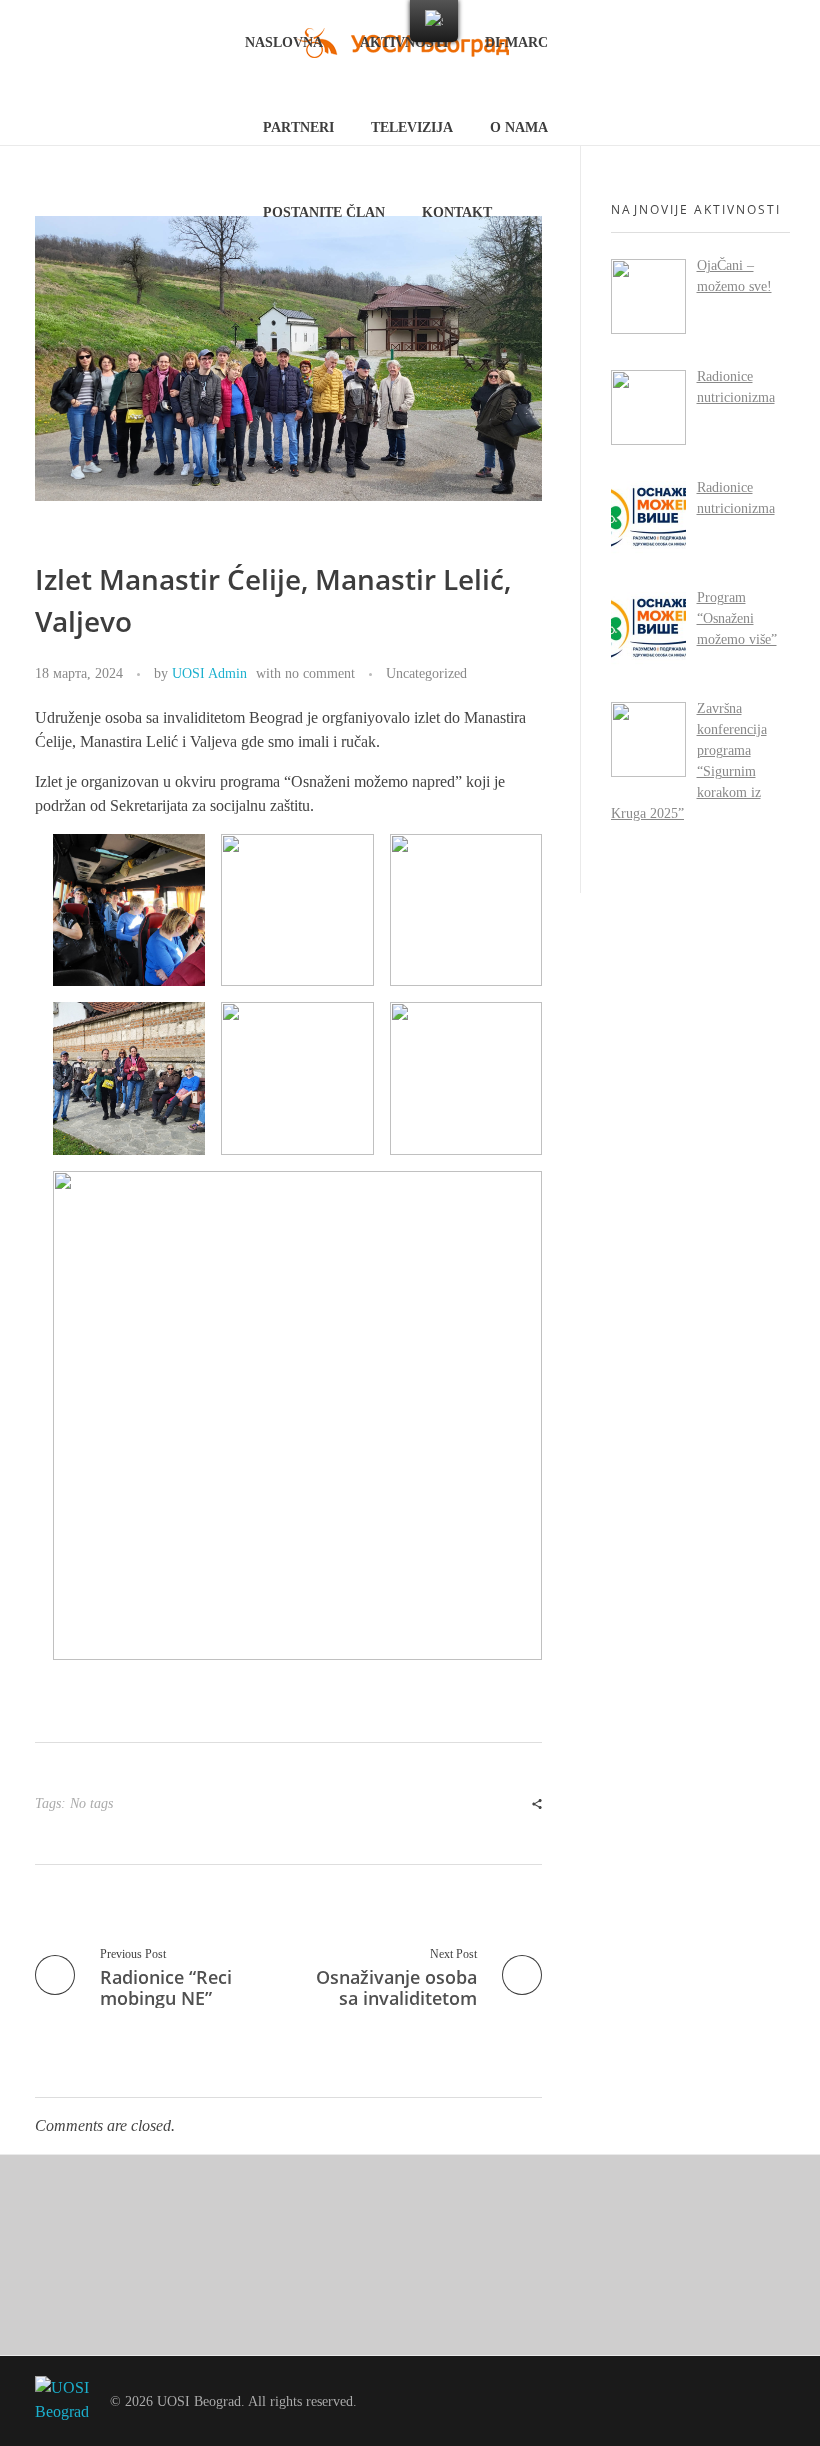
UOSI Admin (209, 673)
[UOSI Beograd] (62, 2401)
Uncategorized (426, 673)
